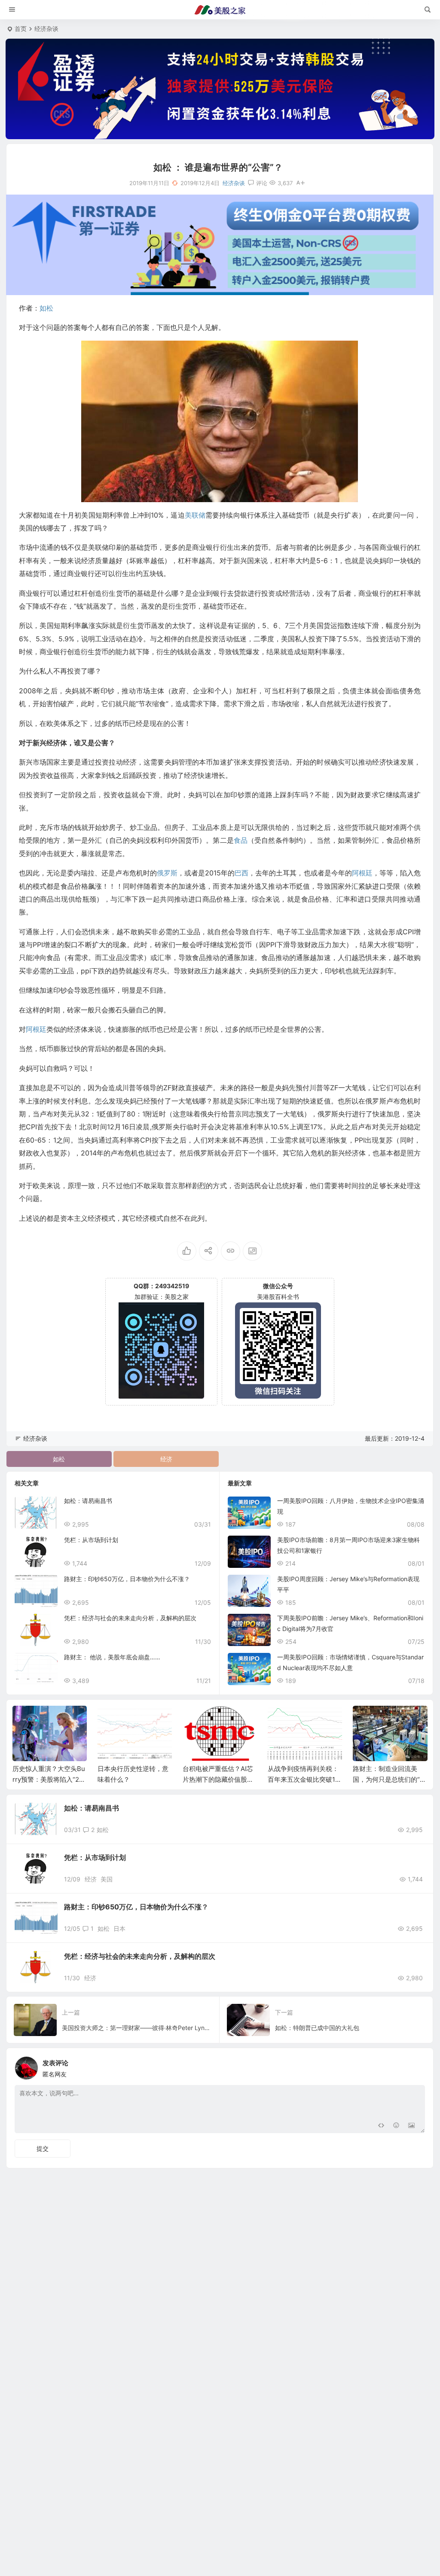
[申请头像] (416, 2066)
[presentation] (377, 1719)
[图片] (411, 2126)
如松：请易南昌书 (88, 1501)
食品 (241, 840)
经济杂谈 (46, 29)
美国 (107, 1879)
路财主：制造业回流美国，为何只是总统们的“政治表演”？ (390, 1779)
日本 (119, 1928)
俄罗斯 (167, 873)
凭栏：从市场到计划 (91, 1540)
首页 (21, 29)
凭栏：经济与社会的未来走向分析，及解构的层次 (130, 1618)
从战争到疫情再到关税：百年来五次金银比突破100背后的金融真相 (303, 1779)
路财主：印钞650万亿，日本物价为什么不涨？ (127, 1579)
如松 (46, 308)
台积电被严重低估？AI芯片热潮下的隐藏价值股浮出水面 (218, 1779)
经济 (166, 1459)
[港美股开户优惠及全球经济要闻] (220, 10)
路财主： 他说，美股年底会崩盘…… (112, 1657)
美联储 (195, 515)
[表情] (396, 2126)
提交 (43, 2148)
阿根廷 (362, 873)
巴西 (241, 873)
